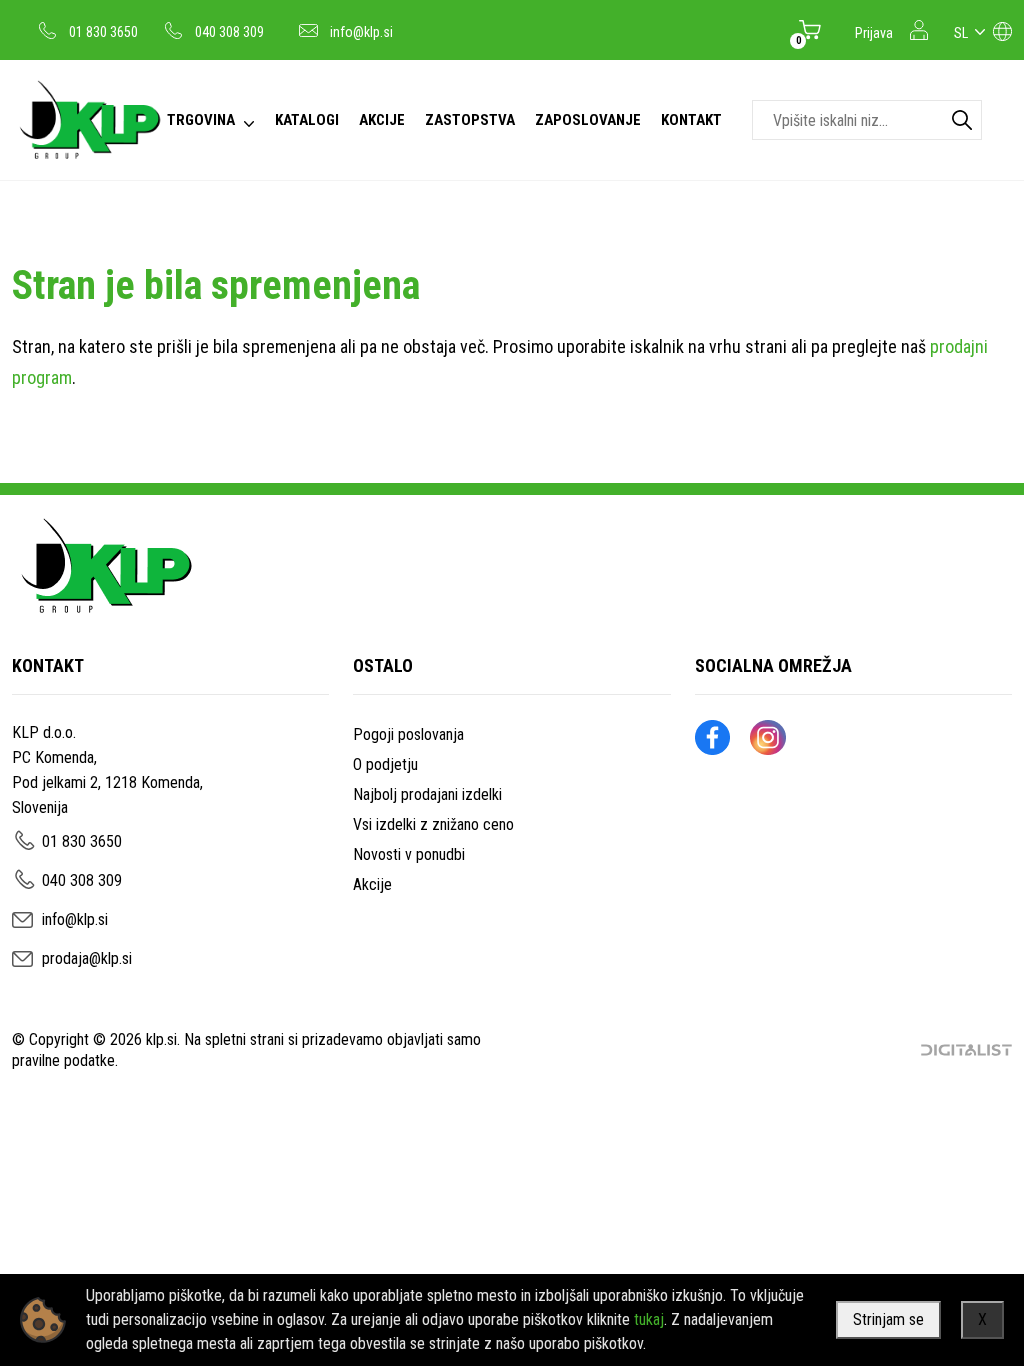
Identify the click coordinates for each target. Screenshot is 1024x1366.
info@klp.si (361, 32)
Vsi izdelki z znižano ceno (433, 824)
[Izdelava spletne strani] (966, 1050)
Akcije (372, 884)
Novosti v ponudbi (409, 854)
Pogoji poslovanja (408, 734)
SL (961, 33)
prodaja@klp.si (87, 958)
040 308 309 (229, 32)
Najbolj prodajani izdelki (427, 794)
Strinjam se (888, 1319)
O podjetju (385, 764)
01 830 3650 (103, 32)
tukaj (649, 1319)
